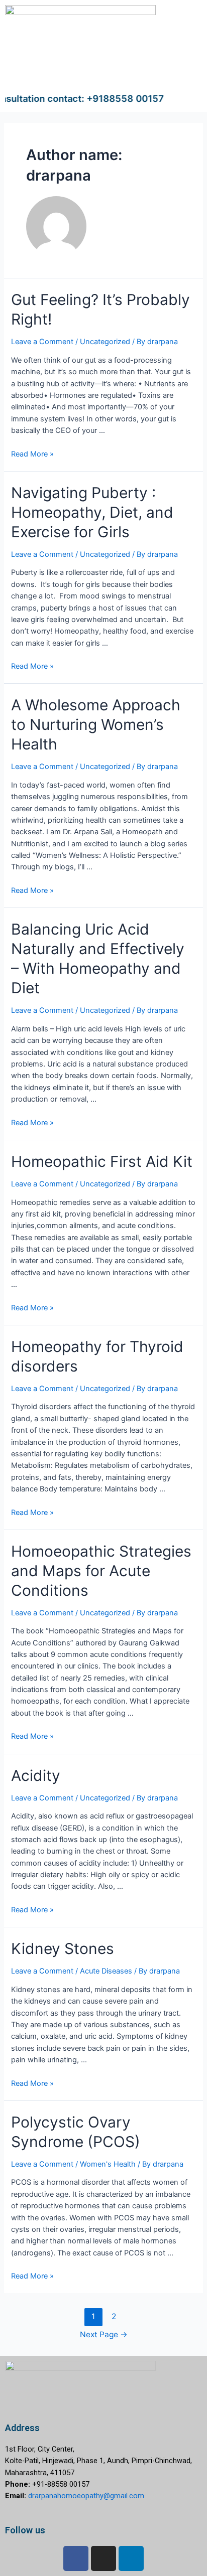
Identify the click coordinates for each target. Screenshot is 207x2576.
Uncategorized (105, 342)
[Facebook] (76, 2558)
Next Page (104, 2334)
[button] (184, 74)
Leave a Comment (42, 342)
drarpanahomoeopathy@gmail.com (86, 2496)
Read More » (32, 454)
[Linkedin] (131, 2558)
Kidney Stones (63, 1948)
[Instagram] (103, 2558)
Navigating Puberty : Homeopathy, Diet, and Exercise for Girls (92, 512)
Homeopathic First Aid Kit (102, 1161)
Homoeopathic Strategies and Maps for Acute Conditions (101, 1571)
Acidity (36, 1775)
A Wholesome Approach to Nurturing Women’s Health (96, 724)
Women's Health (108, 2164)
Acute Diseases (106, 1971)
